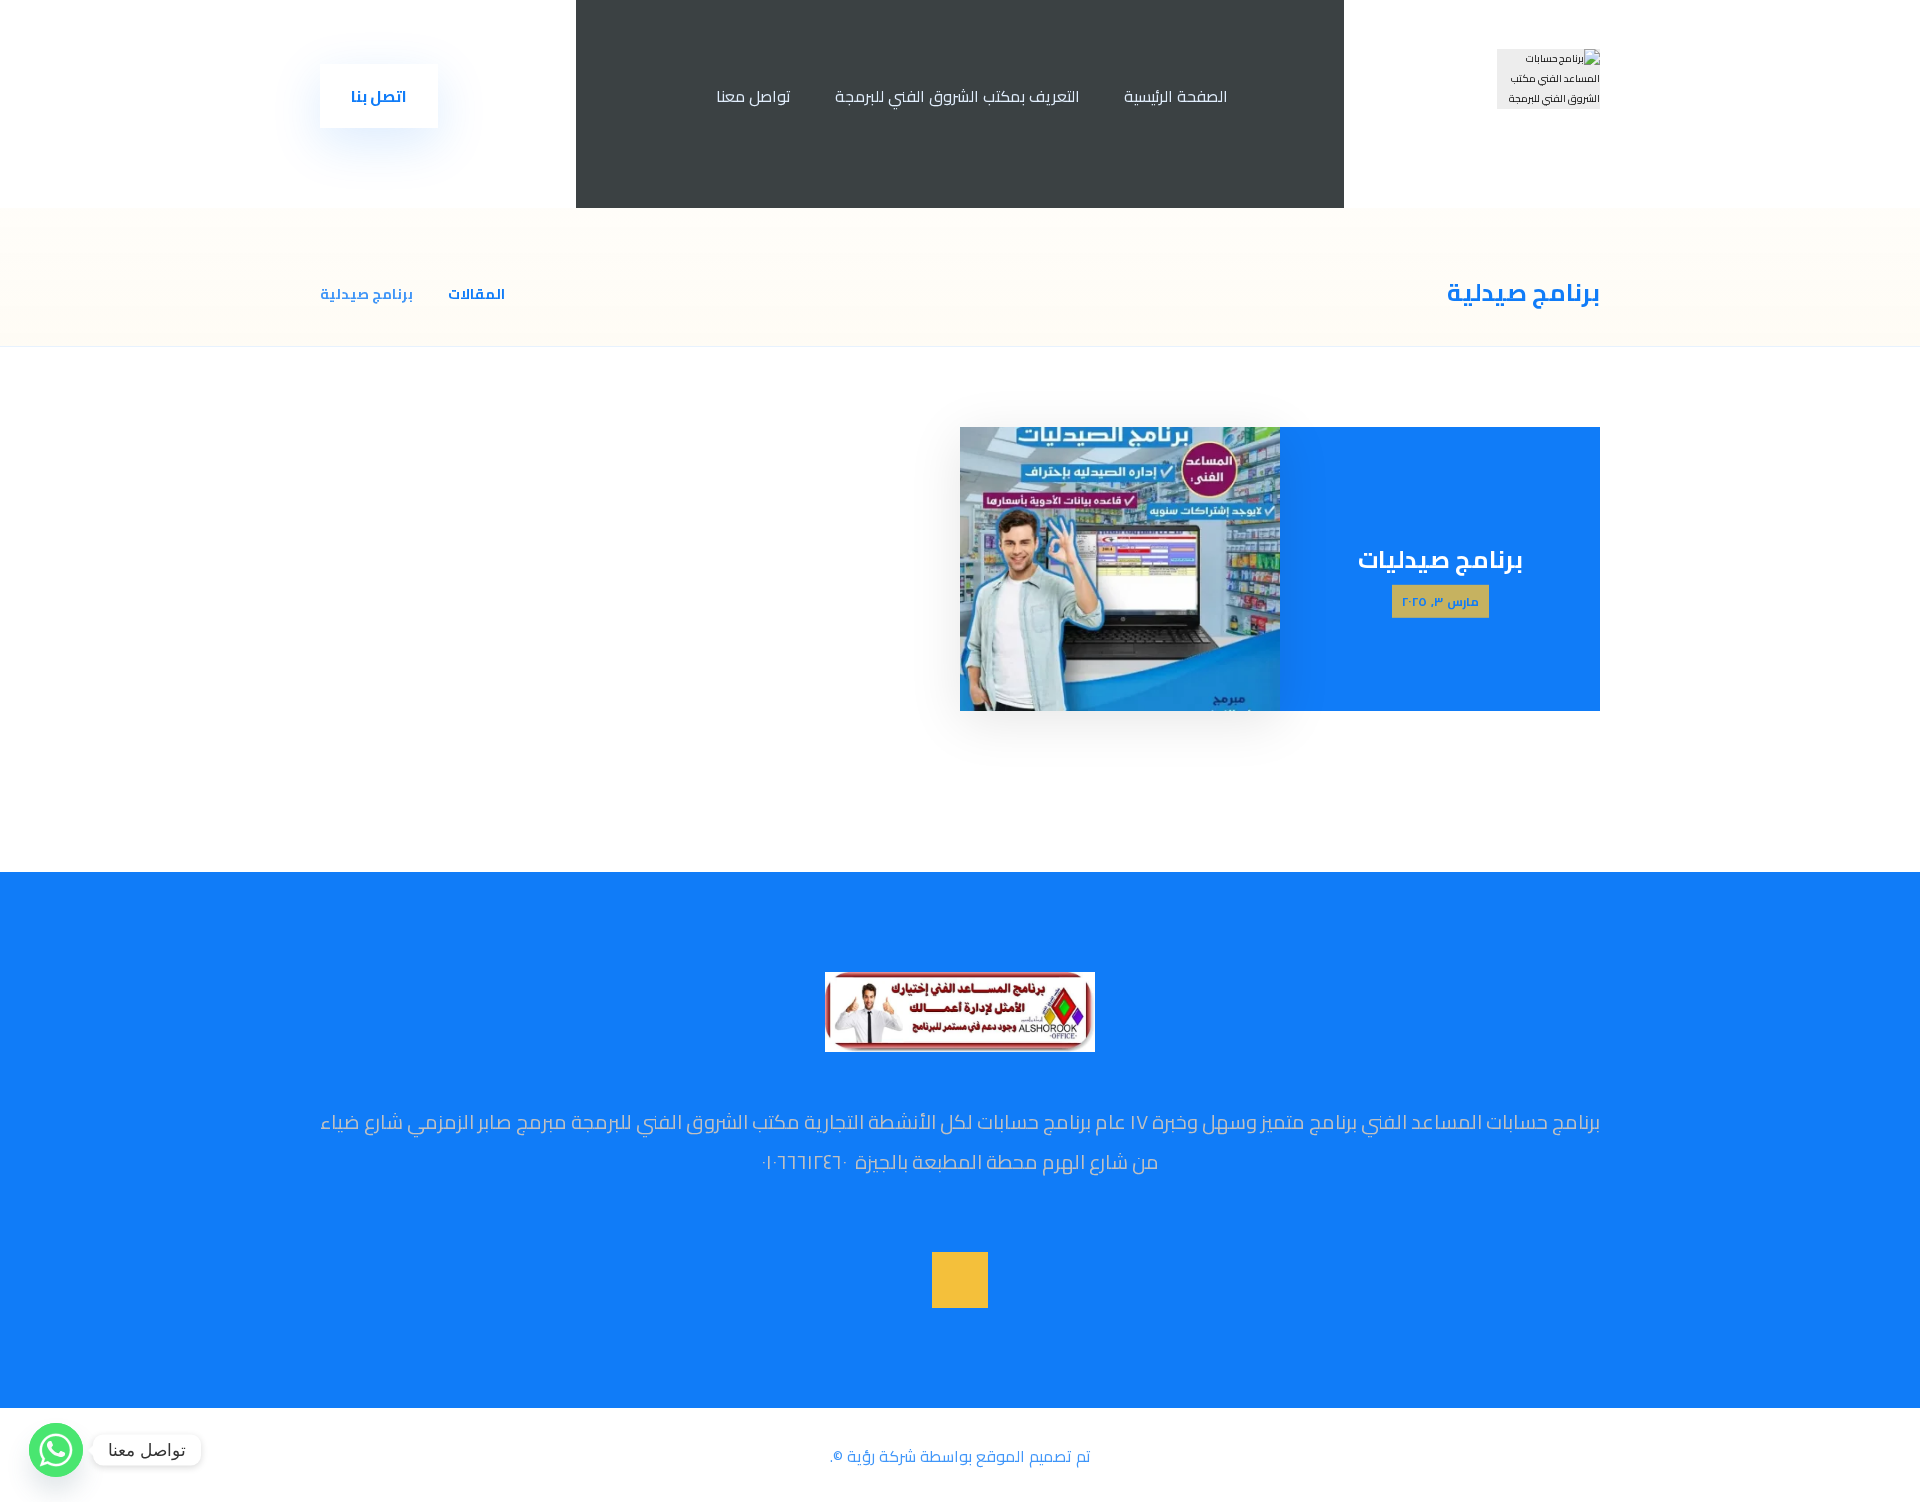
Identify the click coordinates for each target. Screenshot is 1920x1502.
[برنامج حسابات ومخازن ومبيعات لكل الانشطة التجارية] (1548, 79)
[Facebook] (960, 1280)
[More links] (660, 96)
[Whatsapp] (56, 1450)
